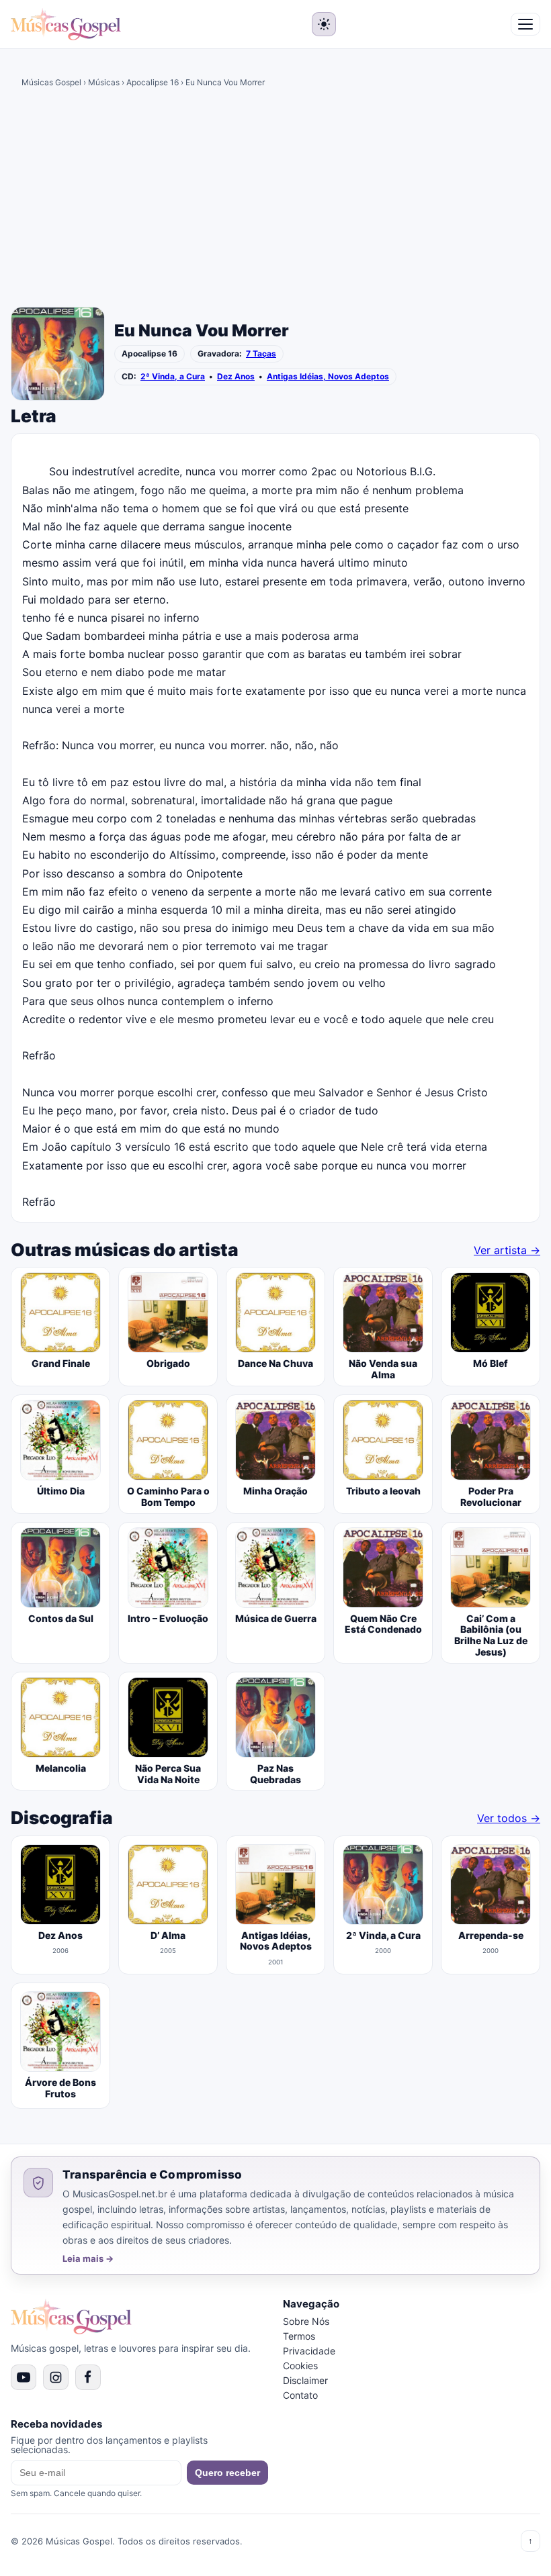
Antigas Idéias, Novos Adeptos (328, 377)
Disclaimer (305, 2380)
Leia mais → (88, 2259)
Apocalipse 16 (153, 82)
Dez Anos (236, 377)
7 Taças (261, 354)
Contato (300, 2395)
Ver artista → (507, 1250)
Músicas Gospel (51, 82)
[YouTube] (24, 2377)
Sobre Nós (306, 2321)
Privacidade (309, 2351)
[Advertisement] (275, 202)
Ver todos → (509, 1818)
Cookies (300, 2366)
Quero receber (227, 2473)
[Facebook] (88, 2377)
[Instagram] (56, 2377)
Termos (299, 2336)
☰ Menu (525, 24)
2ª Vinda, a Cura (173, 377)
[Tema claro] (324, 24)
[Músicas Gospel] (66, 24)
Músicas (104, 82)
